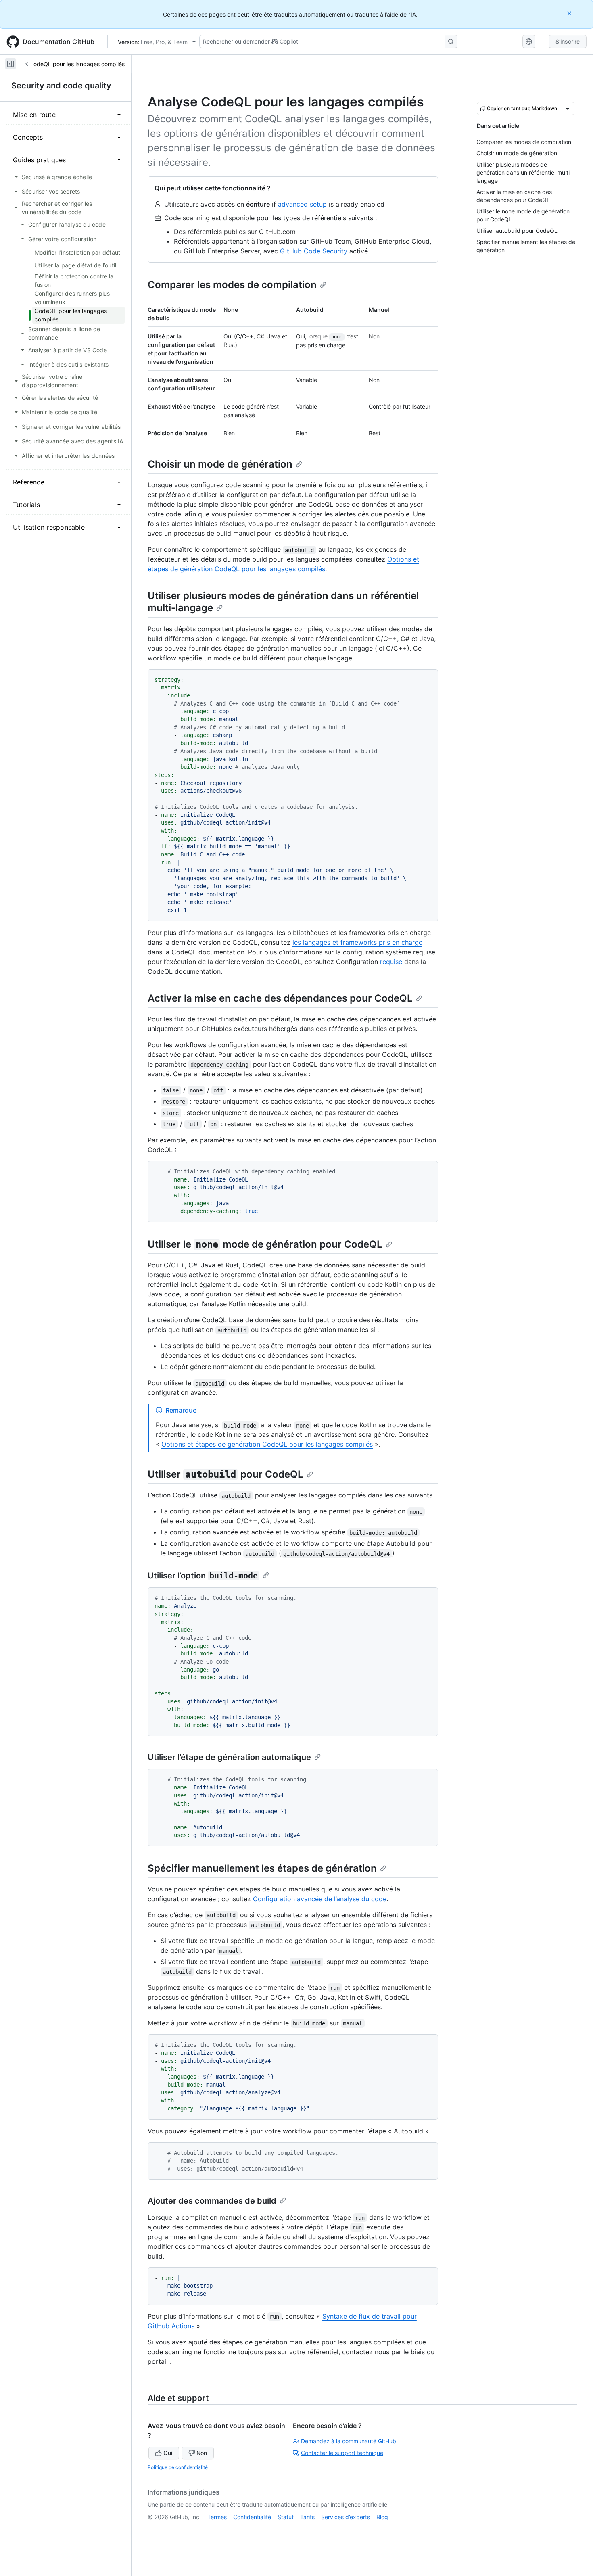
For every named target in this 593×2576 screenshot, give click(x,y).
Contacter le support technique (342, 2453)
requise (391, 962)
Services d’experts (346, 2517)
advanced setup (302, 204)
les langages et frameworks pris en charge (357, 942)
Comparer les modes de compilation (232, 285)
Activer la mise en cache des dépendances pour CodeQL (280, 998)
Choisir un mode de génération (220, 464)
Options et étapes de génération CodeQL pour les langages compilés (267, 1444)
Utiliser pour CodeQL (226, 1474)
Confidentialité (252, 2517)
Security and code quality (61, 86)
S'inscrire (568, 41)
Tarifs (307, 2517)
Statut (286, 2517)
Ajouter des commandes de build (212, 2201)
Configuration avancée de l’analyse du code (320, 1899)
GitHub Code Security (314, 251)
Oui (168, 2453)
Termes (217, 2517)
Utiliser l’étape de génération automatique (229, 1757)
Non (202, 2453)
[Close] (570, 13)
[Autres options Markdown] (568, 109)
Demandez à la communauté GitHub (349, 2441)
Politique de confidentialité (178, 2467)
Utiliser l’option (203, 1576)
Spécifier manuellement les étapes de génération (262, 1868)
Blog (382, 2517)
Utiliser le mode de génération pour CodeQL (265, 1244)
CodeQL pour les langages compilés (77, 64)
